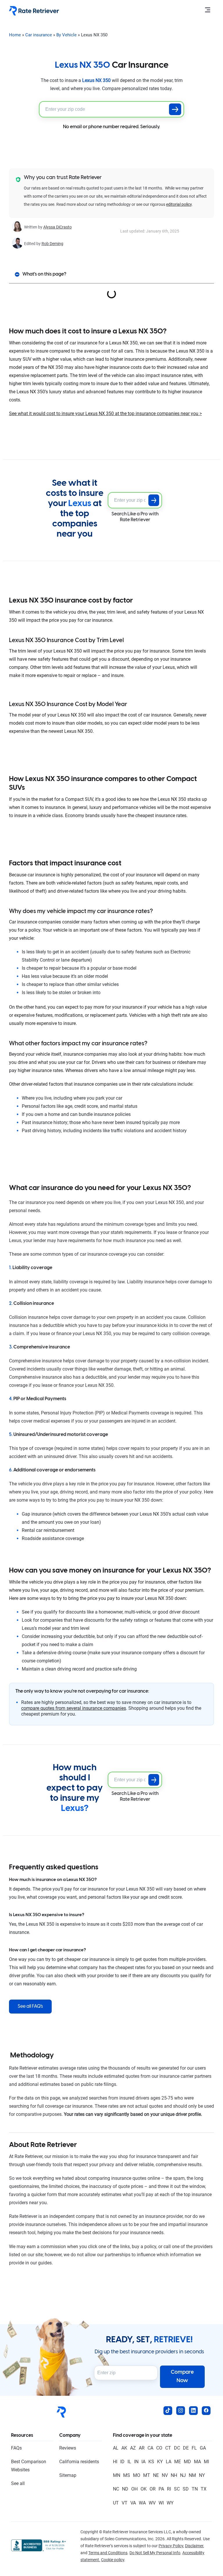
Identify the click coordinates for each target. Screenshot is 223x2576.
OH (134, 2489)
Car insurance (39, 35)
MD (187, 2462)
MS (127, 2475)
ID (122, 2462)
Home (15, 35)
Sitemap (68, 2475)
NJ (183, 2475)
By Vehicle (66, 35)
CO (159, 2448)
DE (186, 2448)
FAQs (16, 2448)
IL (129, 2462)
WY (170, 2503)
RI (169, 2489)
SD (186, 2489)
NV (165, 2475)
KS (151, 2462)
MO (137, 2475)
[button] (17, 274)
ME (178, 2462)
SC (177, 2489)
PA (161, 2489)
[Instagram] (181, 2411)
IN (136, 2462)
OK (144, 2489)
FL (194, 2448)
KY (160, 2462)
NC (116, 2489)
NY (202, 2475)
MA (197, 2462)
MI (206, 2462)
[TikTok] (168, 2411)
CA (150, 2448)
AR (142, 2448)
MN (117, 2475)
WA (142, 2503)
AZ (133, 2448)
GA (203, 2448)
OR (153, 2489)
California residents (79, 2462)
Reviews (68, 2448)
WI (161, 2503)
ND (125, 2489)
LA (169, 2462)
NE (156, 2475)
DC (177, 2448)
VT (125, 2503)
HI (115, 2462)
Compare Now (182, 2377)
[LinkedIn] (193, 2411)
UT (116, 2503)
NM (192, 2475)
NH (174, 2475)
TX (204, 2489)
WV (152, 2503)
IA (143, 2462)
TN (195, 2489)
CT (168, 2448)
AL (116, 2448)
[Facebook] (206, 2411)
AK (124, 2448)
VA (133, 2503)
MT (147, 2475)
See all (18, 2483)
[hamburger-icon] (207, 11)
